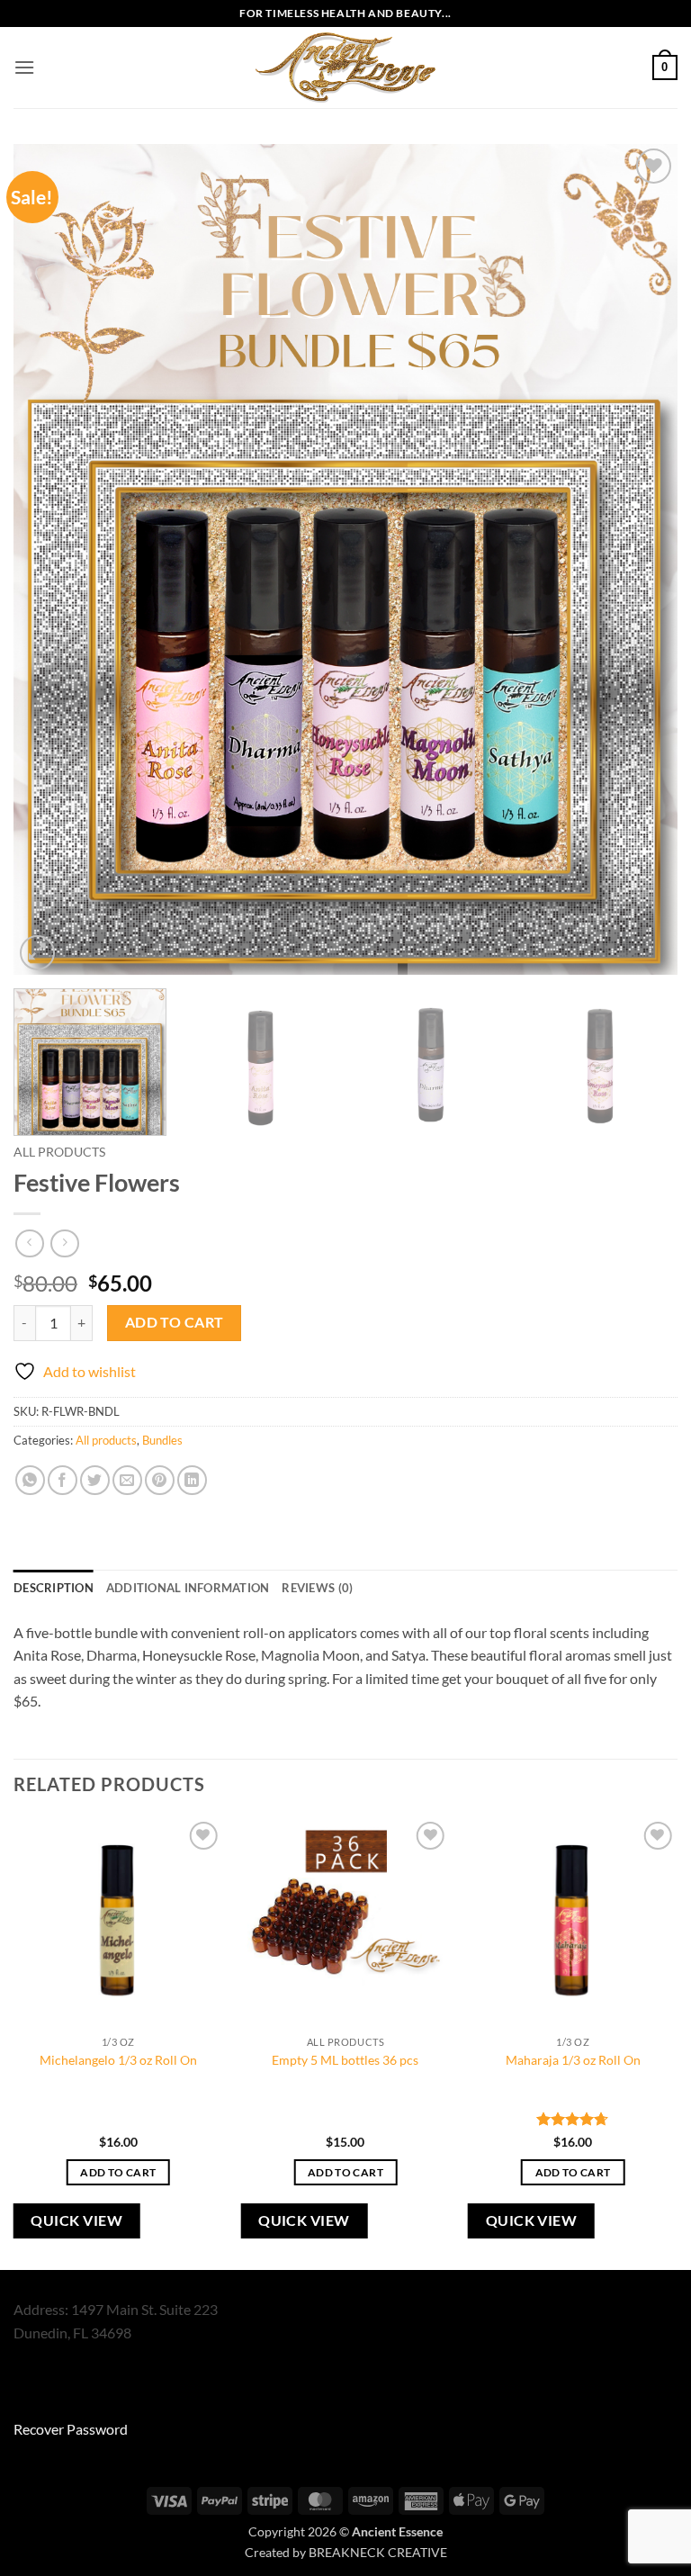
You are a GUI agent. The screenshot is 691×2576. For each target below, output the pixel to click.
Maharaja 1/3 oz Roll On (573, 2060)
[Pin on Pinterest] (160, 1480)
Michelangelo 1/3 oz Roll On (118, 2060)
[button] (24, 67)
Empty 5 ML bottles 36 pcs (345, 2060)
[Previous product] (64, 1243)
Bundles (162, 1440)
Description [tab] (54, 1588)
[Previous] (49, 559)
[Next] (642, 559)
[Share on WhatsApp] (30, 1480)
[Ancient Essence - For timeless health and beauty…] (345, 68)
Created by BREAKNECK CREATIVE (346, 2552)
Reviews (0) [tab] (317, 1588)
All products (59, 1152)
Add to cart (175, 1322)
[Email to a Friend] (127, 1480)
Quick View (76, 2220)
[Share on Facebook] (63, 1480)
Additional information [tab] (188, 1588)
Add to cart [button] (118, 2172)
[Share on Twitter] (95, 1480)
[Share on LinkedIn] (192, 1480)
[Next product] (29, 1243)
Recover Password (71, 2429)
